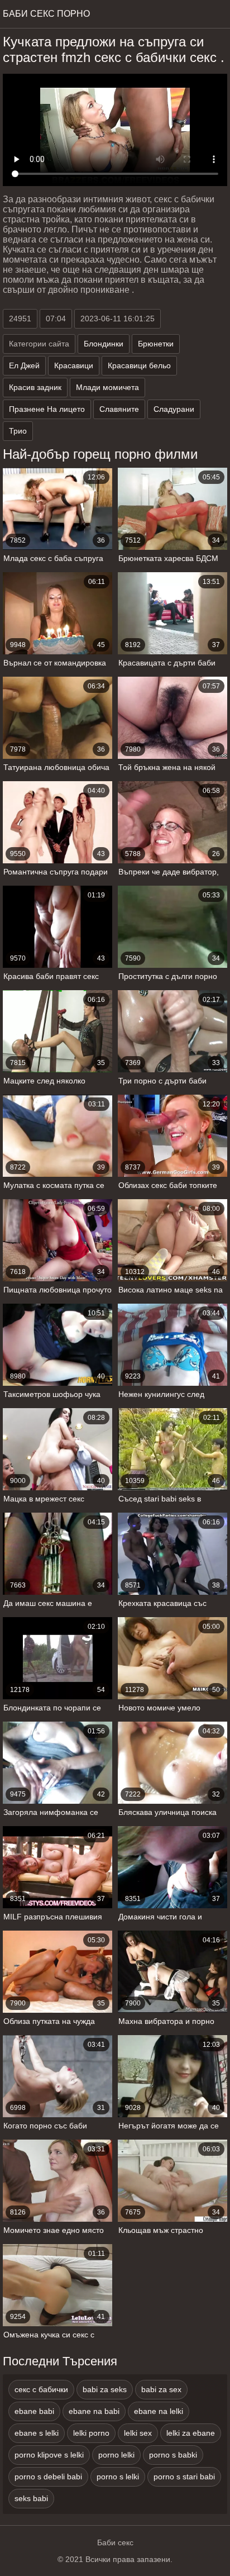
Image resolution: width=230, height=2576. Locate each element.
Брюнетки (156, 344)
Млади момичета (107, 387)
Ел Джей (24, 365)
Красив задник (35, 387)
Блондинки (104, 344)
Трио (18, 431)
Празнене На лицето (47, 409)
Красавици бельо (139, 365)
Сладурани (174, 409)
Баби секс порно (46, 14)
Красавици (74, 365)
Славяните (119, 409)
